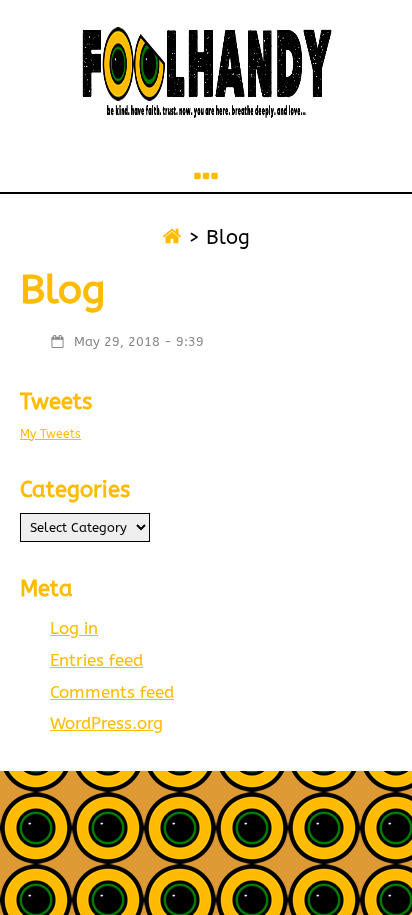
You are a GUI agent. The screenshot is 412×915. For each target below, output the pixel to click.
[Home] (172, 237)
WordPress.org (106, 723)
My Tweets (50, 434)
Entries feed (96, 660)
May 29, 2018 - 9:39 (139, 341)
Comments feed (112, 692)
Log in (74, 628)
